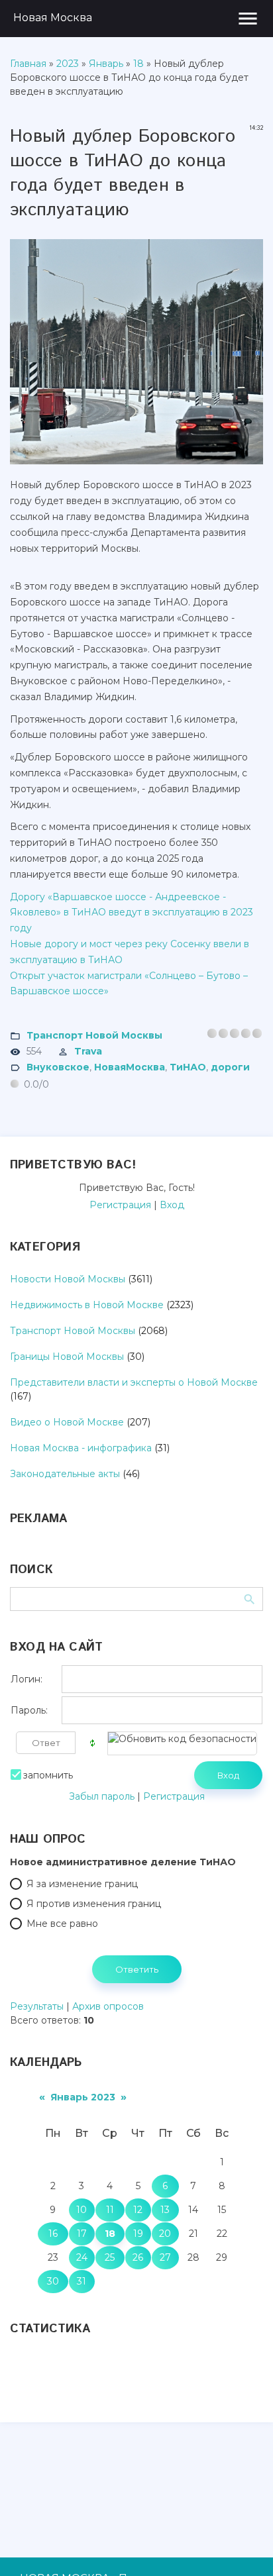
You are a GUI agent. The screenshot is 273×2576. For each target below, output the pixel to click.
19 (138, 2234)
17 (82, 2234)
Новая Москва (53, 18)
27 (165, 2257)
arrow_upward (243, 2546)
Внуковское (58, 1067)
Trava (88, 1051)
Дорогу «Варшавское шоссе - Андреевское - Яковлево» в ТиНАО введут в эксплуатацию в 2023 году (132, 913)
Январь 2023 (83, 2097)
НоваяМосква (130, 1067)
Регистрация (120, 1205)
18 (138, 64)
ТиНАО (188, 1067)
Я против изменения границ (94, 1904)
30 (53, 2281)
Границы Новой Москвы (67, 1357)
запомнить (48, 1775)
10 (82, 2210)
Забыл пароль (102, 1796)
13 (165, 2210)
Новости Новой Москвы (68, 1279)
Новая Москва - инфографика (81, 1448)
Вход (172, 1205)
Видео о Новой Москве (67, 1422)
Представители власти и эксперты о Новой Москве (134, 1382)
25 (110, 2257)
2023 (68, 64)
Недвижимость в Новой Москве (87, 1305)
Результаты (37, 2006)
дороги (230, 1067)
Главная (28, 64)
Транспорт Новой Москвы (94, 1035)
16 (53, 2234)
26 (138, 2257)
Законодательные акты (65, 1474)
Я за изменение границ (82, 1884)
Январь (106, 64)
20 (165, 2234)
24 (82, 2257)
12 (138, 2210)
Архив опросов (108, 2006)
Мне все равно (62, 1924)
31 (82, 2281)
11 (110, 2210)
